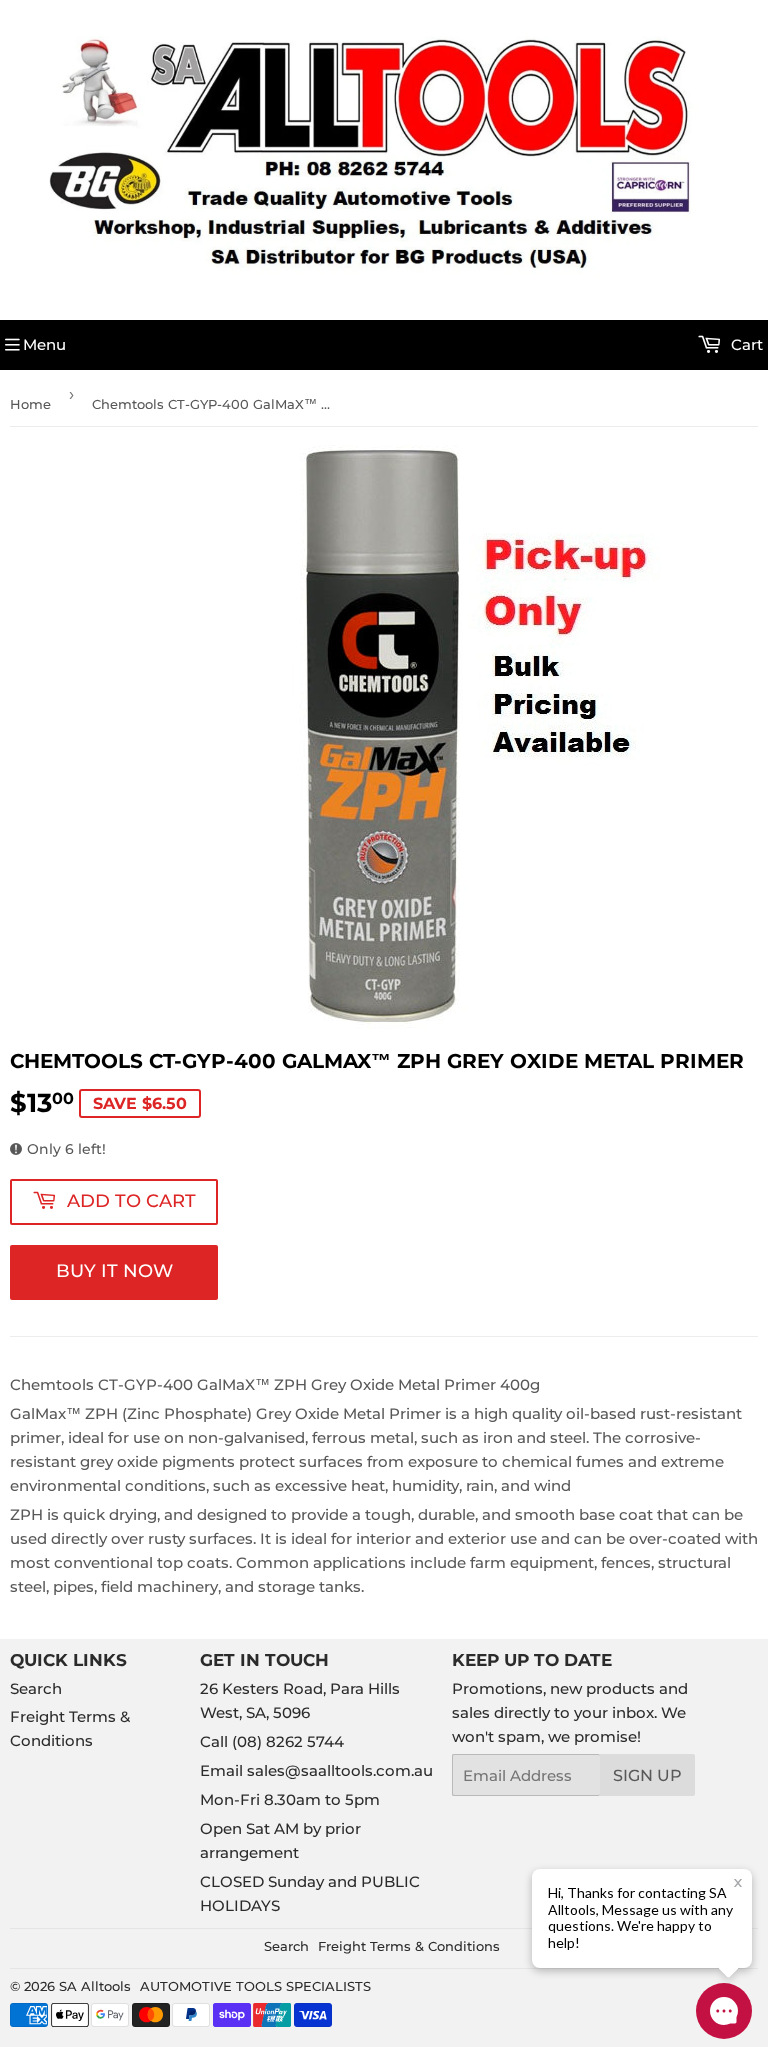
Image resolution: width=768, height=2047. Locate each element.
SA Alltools (95, 1986)
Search (36, 1688)
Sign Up (647, 1775)
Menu (44, 344)
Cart (745, 344)
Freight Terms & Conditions (409, 1946)
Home (30, 404)
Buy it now (114, 1271)
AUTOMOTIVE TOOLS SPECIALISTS (255, 1986)
